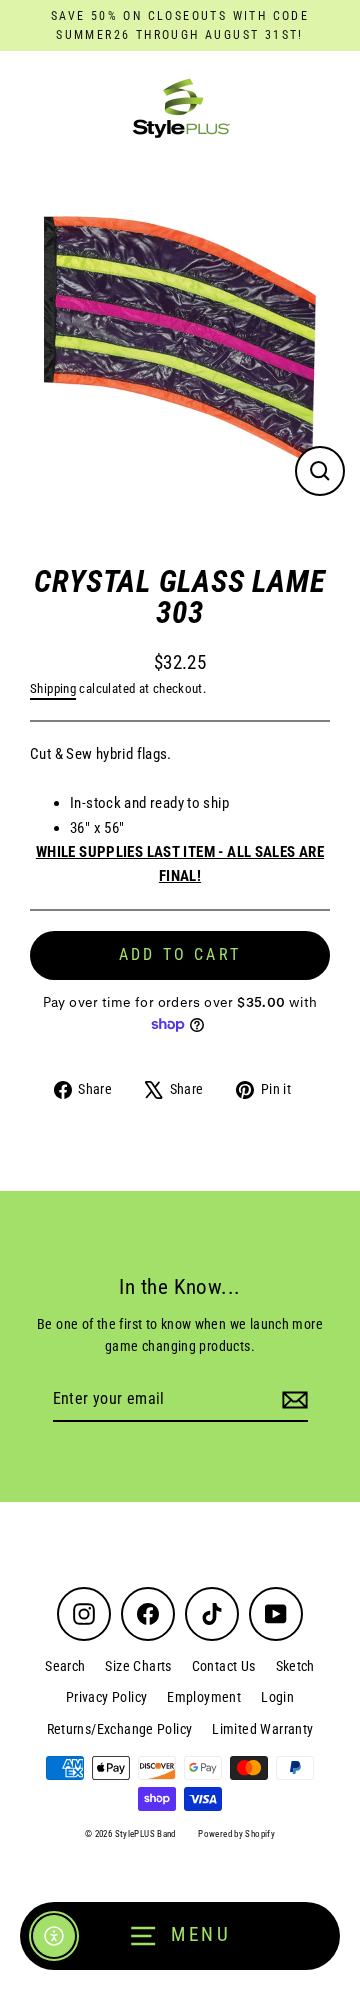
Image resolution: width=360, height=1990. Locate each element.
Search (65, 1666)
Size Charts (138, 1666)
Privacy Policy (106, 1697)
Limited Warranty (262, 1729)
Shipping (53, 688)
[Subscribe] (292, 1400)
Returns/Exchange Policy (120, 1729)
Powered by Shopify (236, 1834)
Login (277, 1697)
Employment (204, 1697)
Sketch (295, 1666)
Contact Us (224, 1666)
